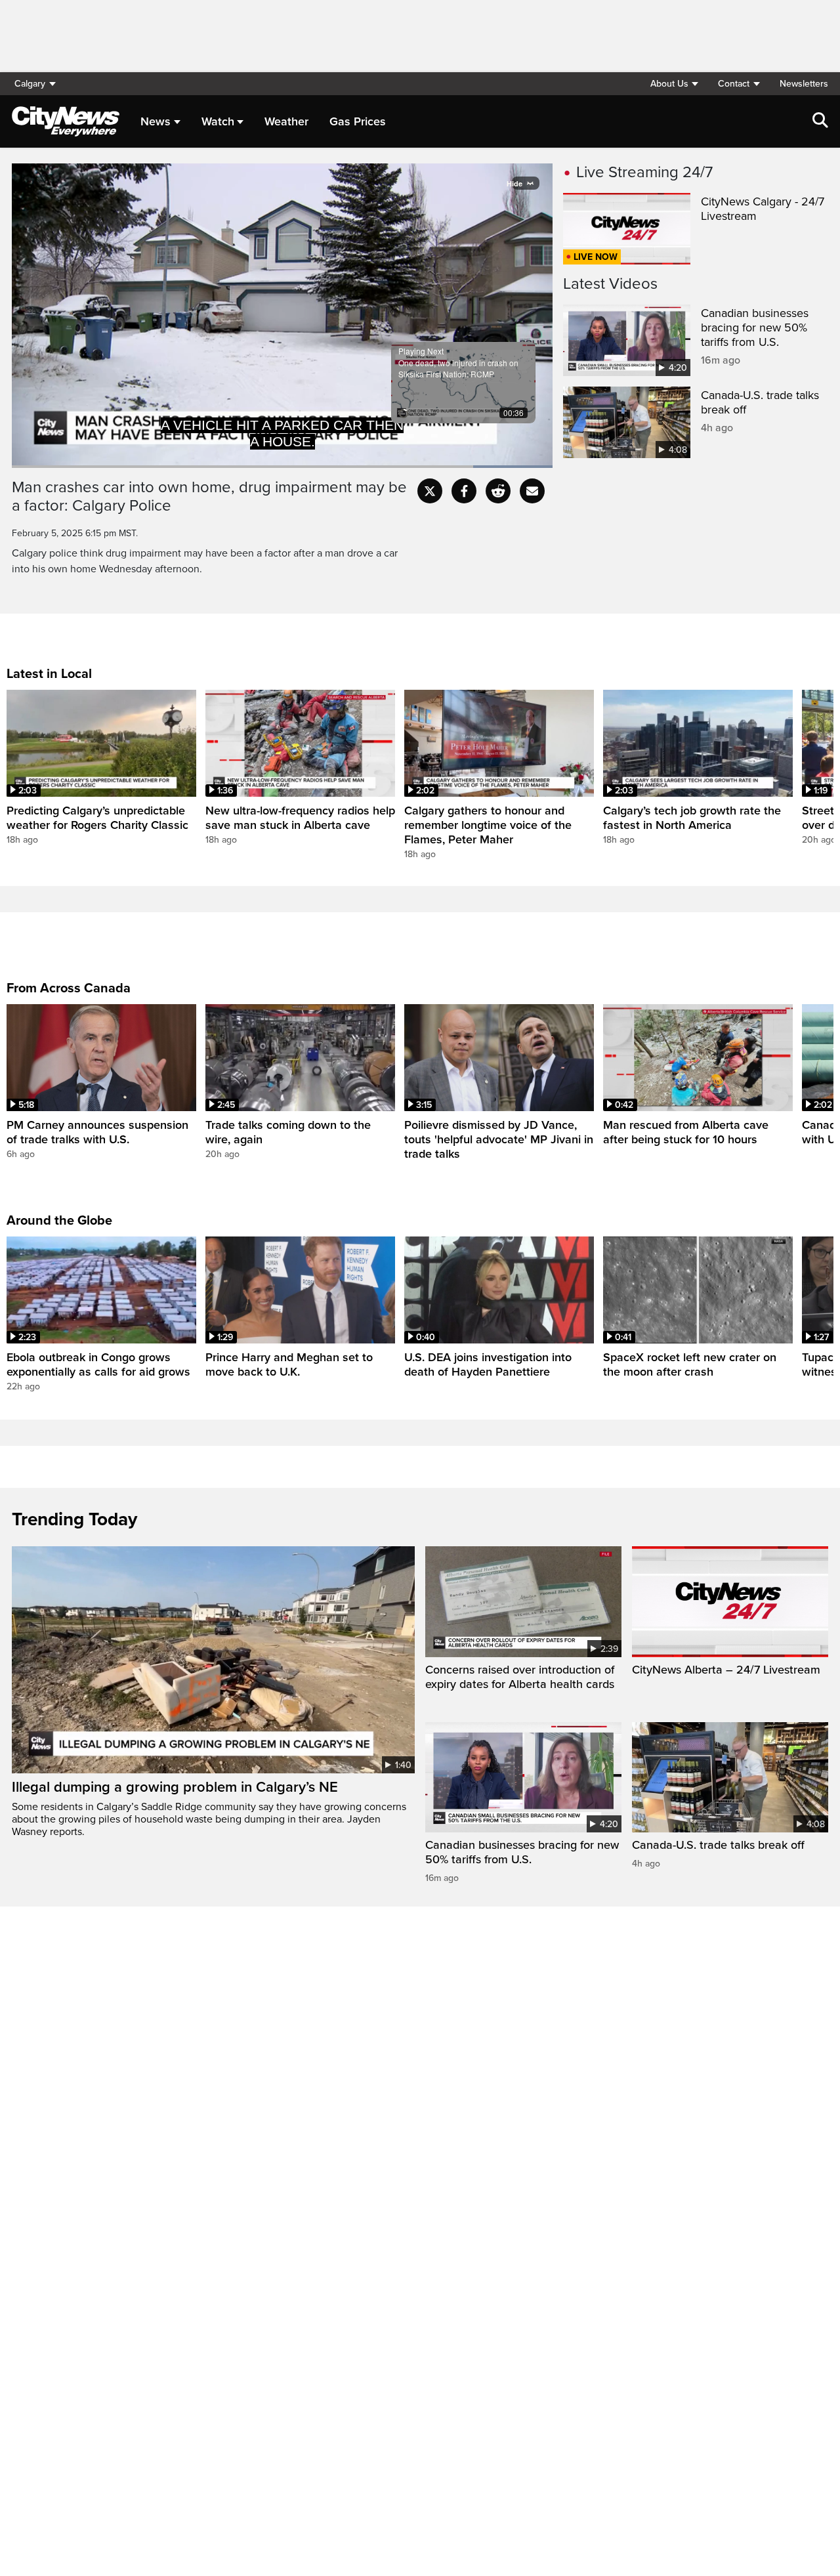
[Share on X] (430, 491)
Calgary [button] (30, 84)
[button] (674, 84)
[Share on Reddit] (498, 491)
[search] (820, 121)
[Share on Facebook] (464, 491)
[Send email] (532, 491)
